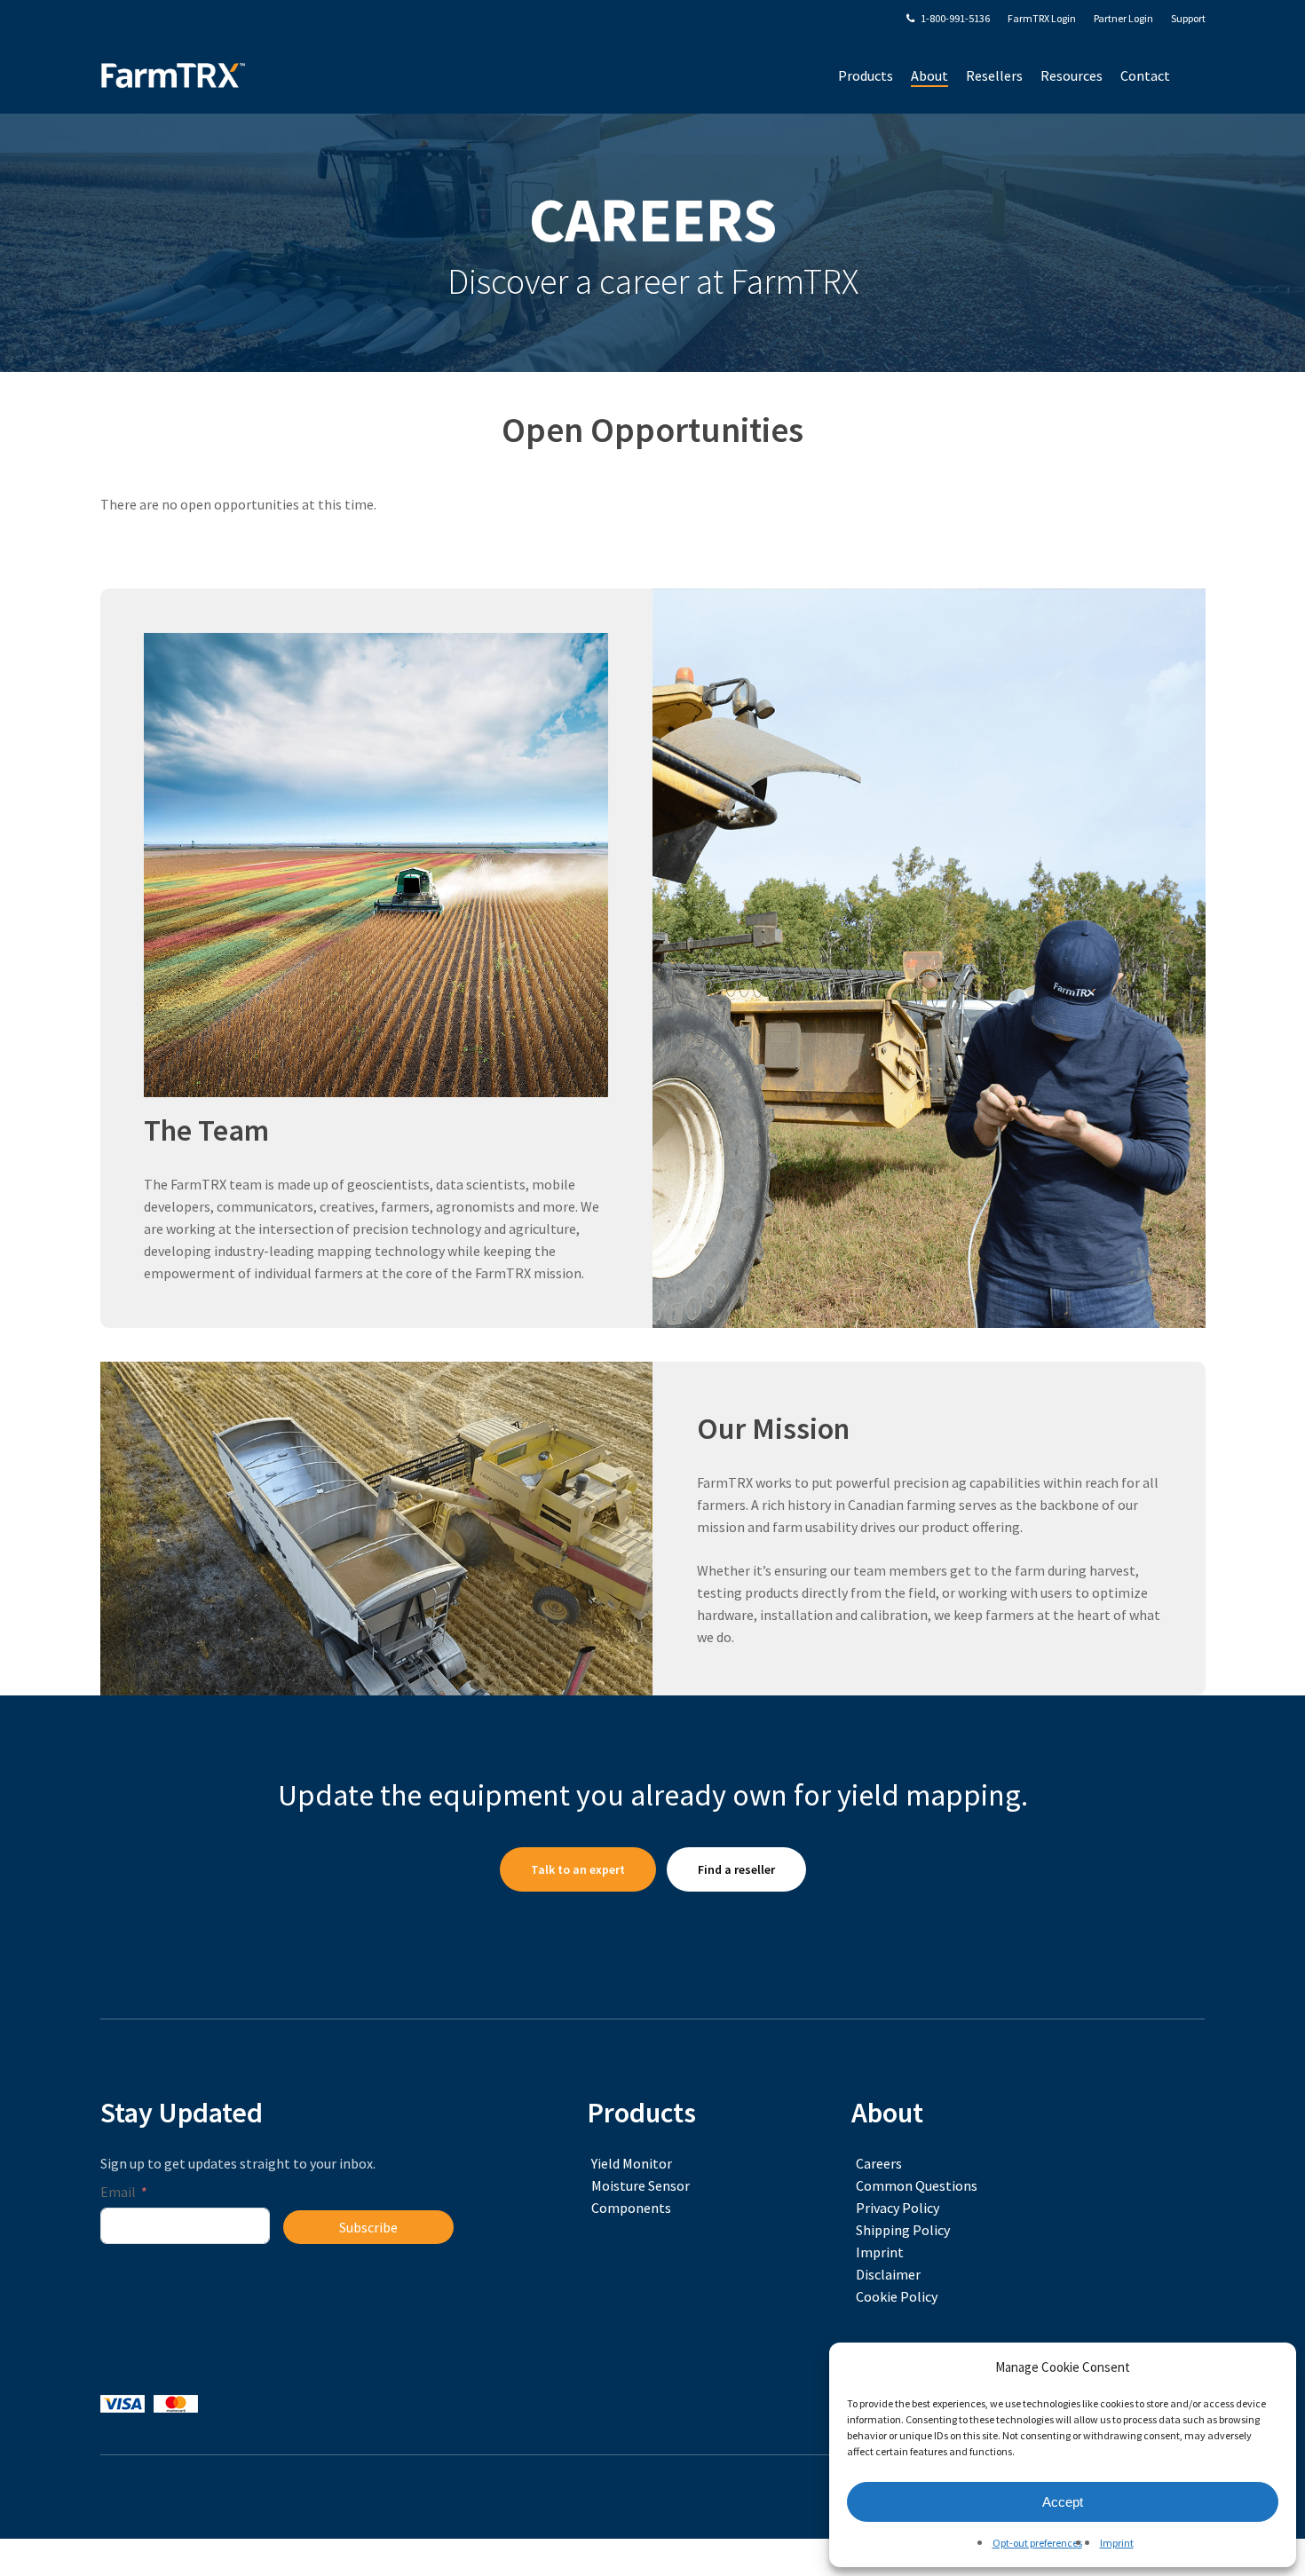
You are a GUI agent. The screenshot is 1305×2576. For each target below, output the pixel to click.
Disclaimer (888, 2274)
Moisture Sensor (641, 2185)
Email (118, 2192)
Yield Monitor (632, 2163)
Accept (1063, 2502)
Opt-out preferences (1037, 2543)
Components (631, 2208)
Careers (879, 2163)
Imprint (1117, 2543)
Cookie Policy (897, 2296)
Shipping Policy (903, 2230)
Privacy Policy (898, 2208)
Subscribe (368, 2227)
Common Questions (917, 2185)
